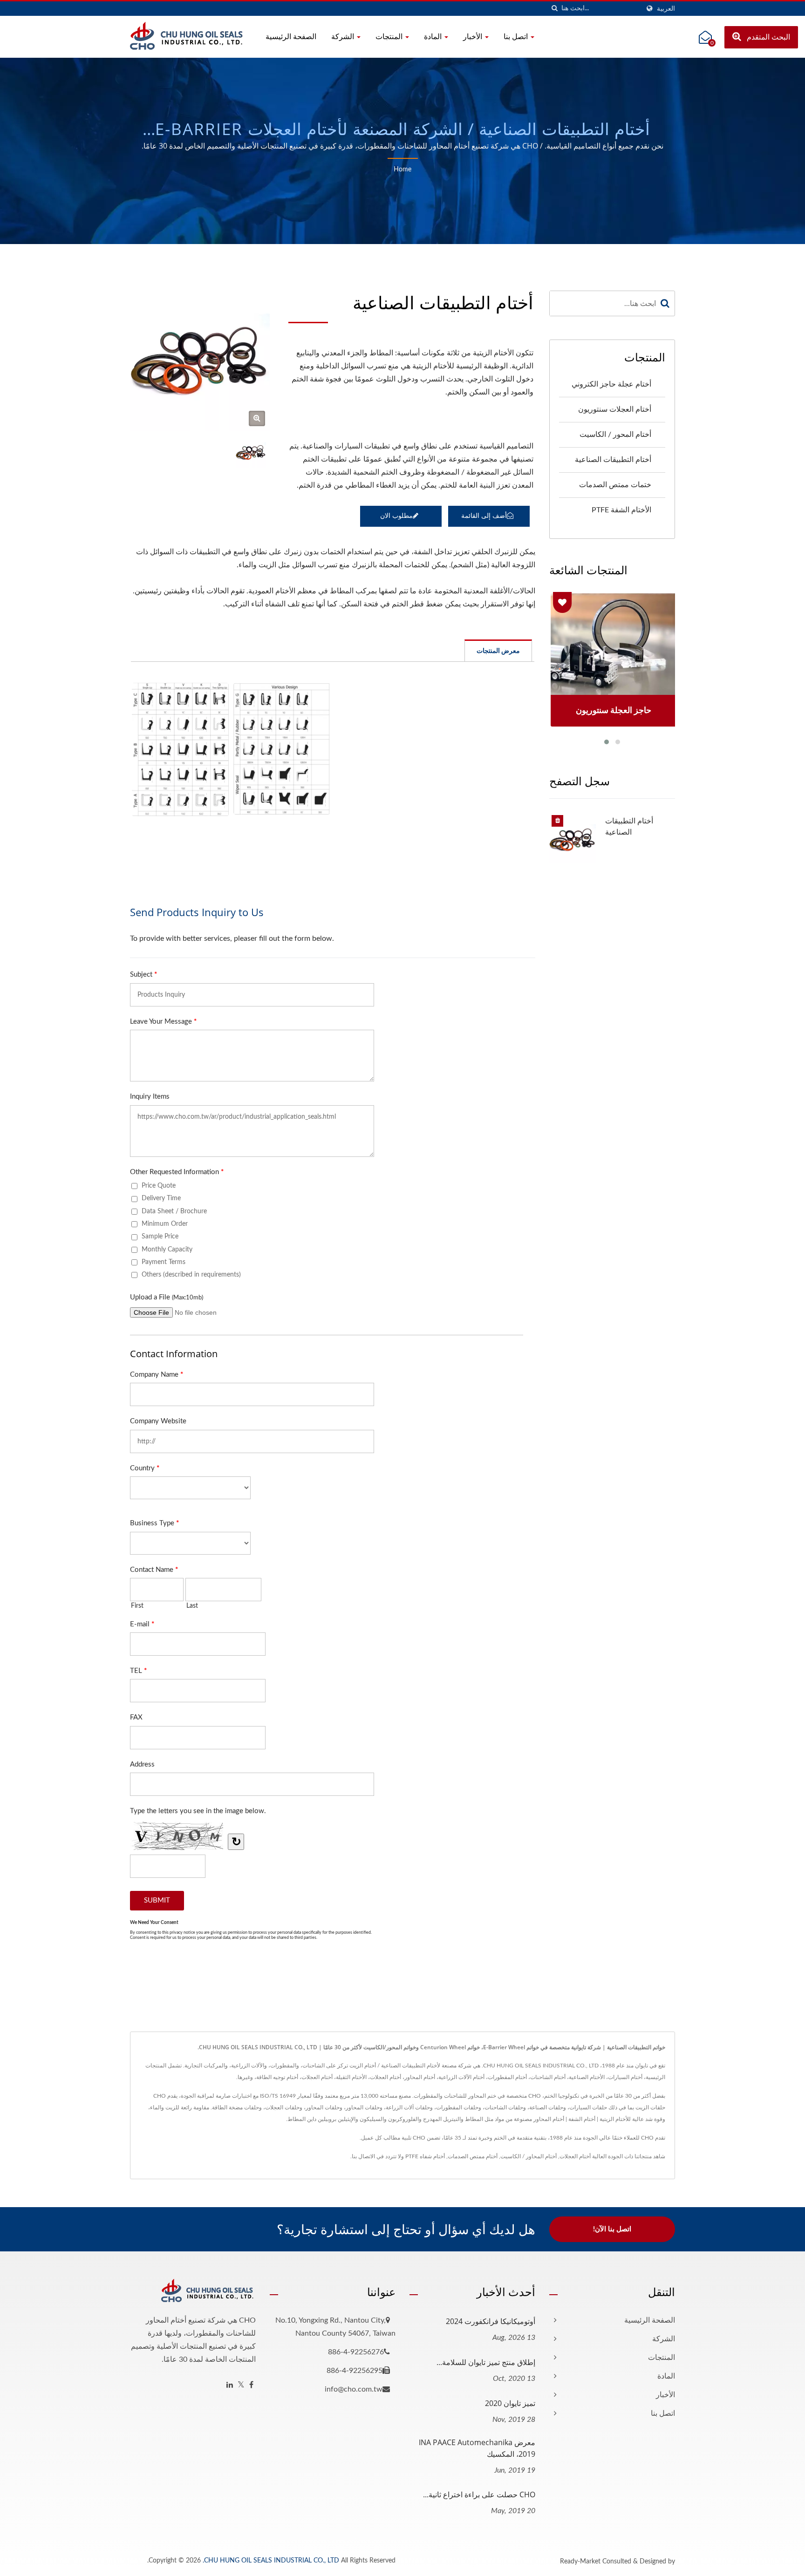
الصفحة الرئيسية (291, 36)
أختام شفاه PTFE (425, 2156)
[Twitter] (241, 2385)
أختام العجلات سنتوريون (615, 409)
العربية (666, 9)
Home (402, 170)
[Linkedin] (230, 2385)
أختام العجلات (575, 2156)
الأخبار (474, 36)
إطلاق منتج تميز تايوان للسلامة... (486, 2362)
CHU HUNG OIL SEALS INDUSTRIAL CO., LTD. (271, 2561)
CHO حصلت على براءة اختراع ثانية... (479, 2494)
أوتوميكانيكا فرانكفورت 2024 (491, 2321)
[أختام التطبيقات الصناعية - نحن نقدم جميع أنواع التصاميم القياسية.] (257, 418)
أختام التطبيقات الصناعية (613, 460)
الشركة (344, 36)
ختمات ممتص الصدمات (615, 485)
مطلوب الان (396, 516)
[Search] (665, 303)
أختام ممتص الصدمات (473, 2156)
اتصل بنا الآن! (612, 2229)
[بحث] (554, 9)
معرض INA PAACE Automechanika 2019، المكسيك (477, 2448)
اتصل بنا (517, 36)
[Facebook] (251, 2385)
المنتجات (390, 36)
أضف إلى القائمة (484, 516)
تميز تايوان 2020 (510, 2403)
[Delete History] (558, 821)
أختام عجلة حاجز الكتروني (611, 384)
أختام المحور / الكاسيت (615, 435)
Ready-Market (580, 2562)
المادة (434, 36)
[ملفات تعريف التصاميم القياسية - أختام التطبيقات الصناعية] (180, 749)
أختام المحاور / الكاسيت (529, 2156)
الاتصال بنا (363, 2156)
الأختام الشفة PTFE (621, 510)
